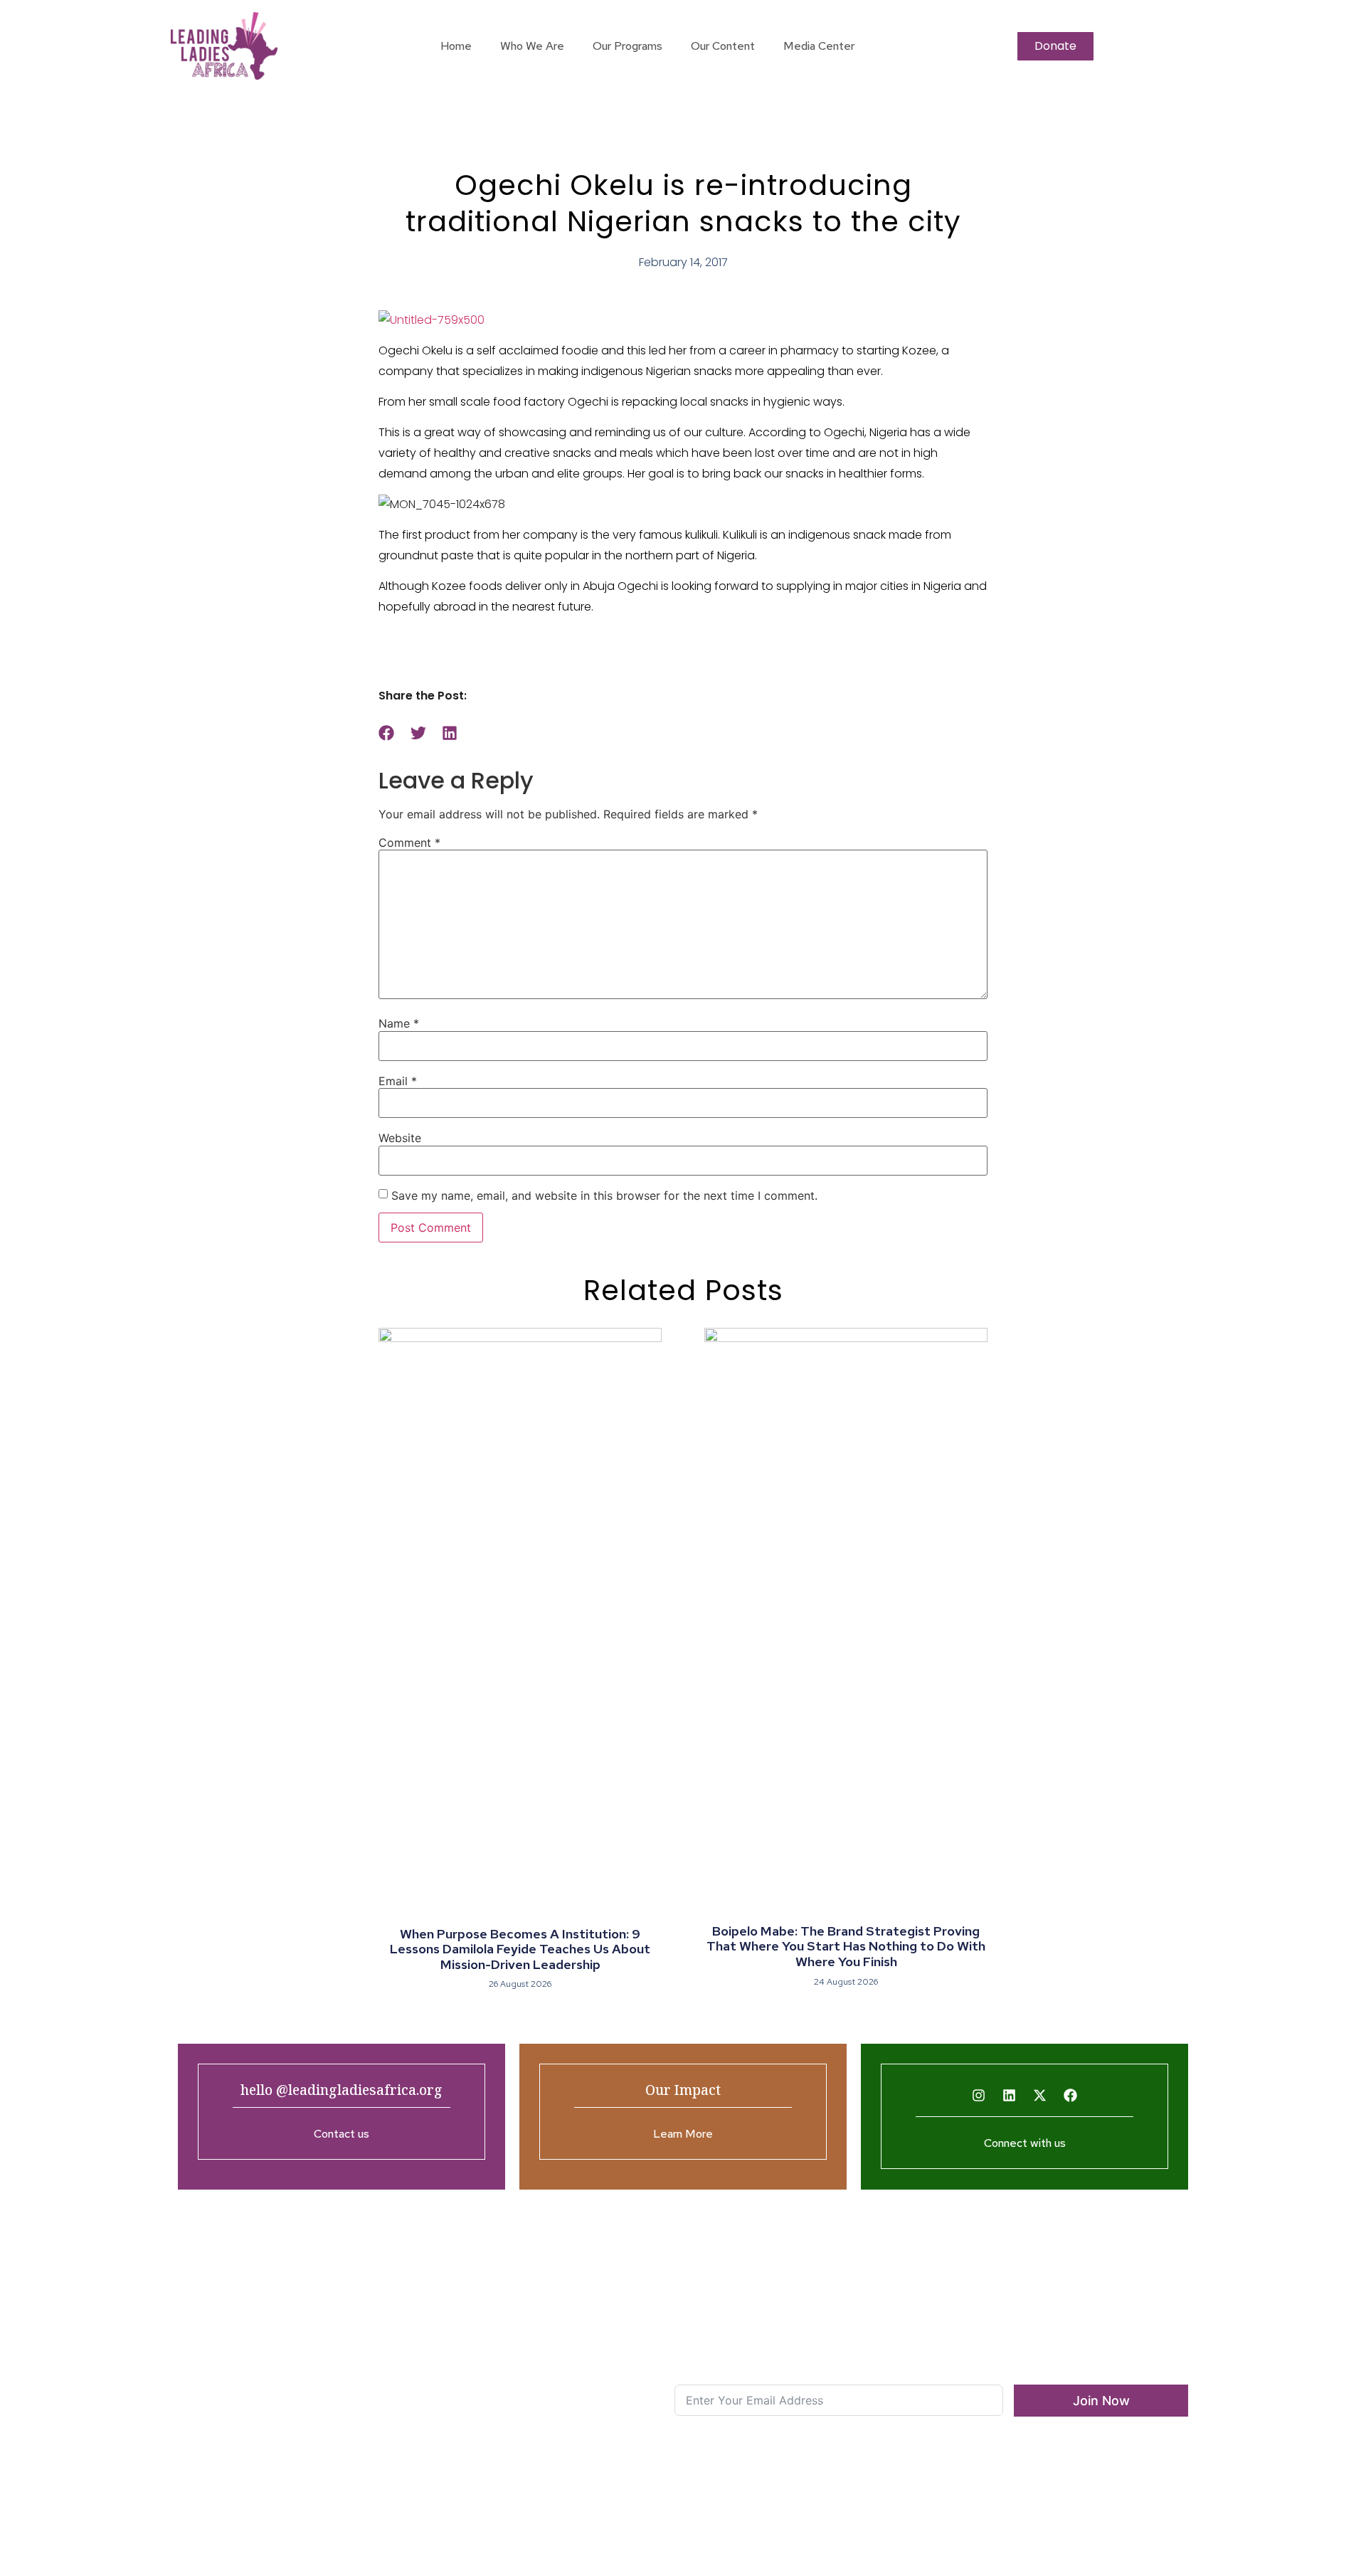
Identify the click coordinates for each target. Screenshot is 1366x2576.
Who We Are (532, 46)
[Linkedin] (1010, 2095)
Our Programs (628, 46)
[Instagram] (979, 2095)
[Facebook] (1071, 2095)
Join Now (1101, 2401)
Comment (409, 843)
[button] (387, 733)
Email (398, 1081)
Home (456, 46)
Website (400, 1138)
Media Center (819, 46)
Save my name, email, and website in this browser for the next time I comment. (604, 1195)
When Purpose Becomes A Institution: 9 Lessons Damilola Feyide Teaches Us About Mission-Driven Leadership (520, 1949)
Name (399, 1023)
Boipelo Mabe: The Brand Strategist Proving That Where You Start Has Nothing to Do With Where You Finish (846, 1946)
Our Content (723, 46)
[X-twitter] (1040, 2095)
